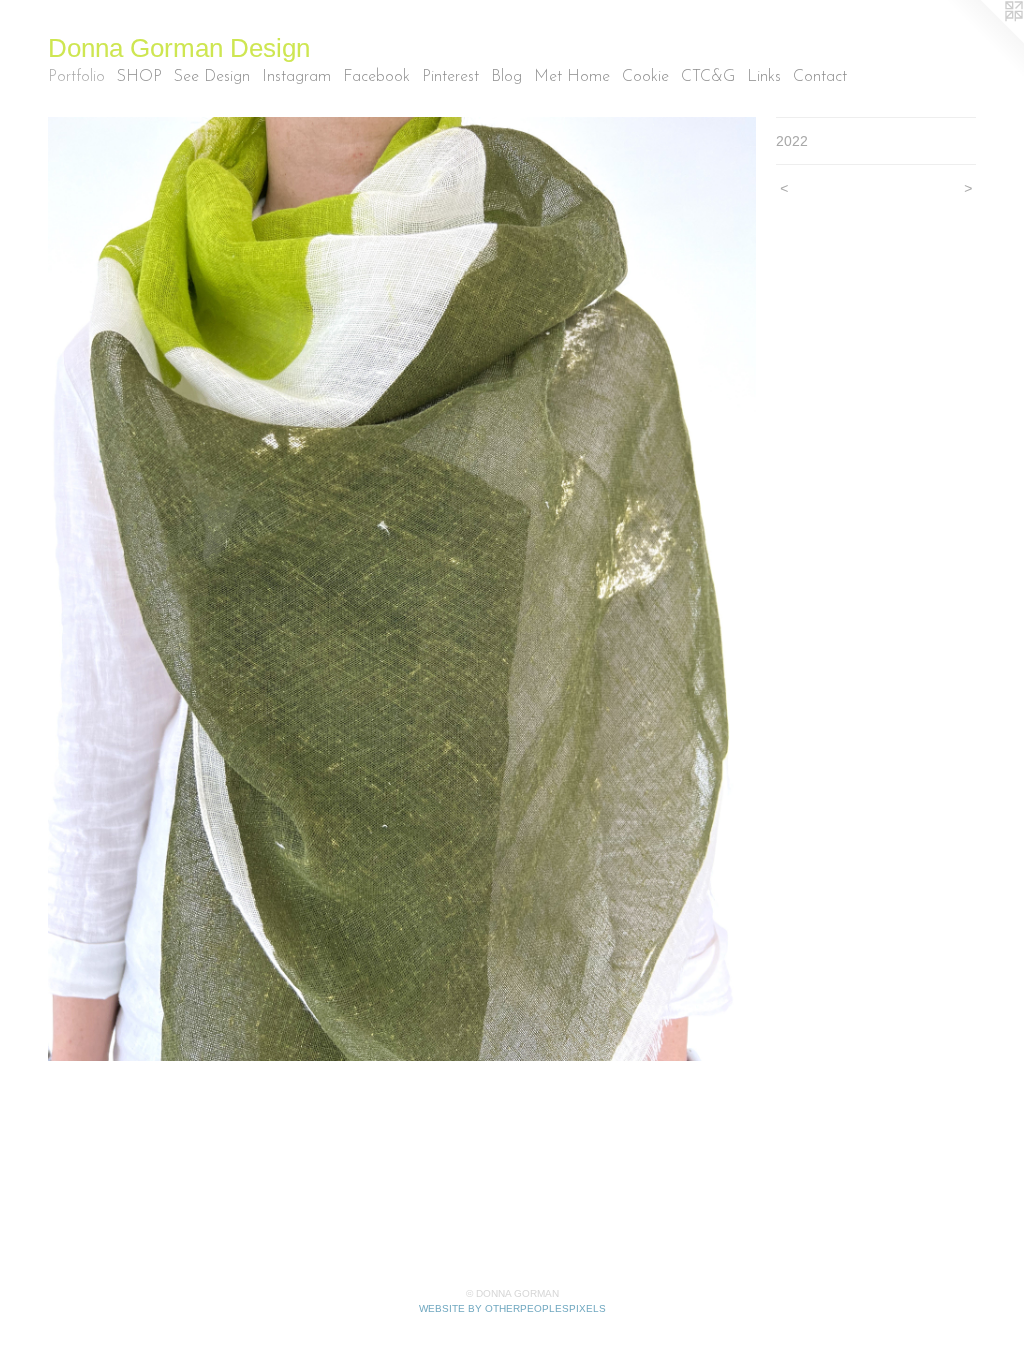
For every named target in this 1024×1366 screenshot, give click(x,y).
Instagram (296, 77)
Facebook (376, 77)
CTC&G (708, 77)
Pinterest (450, 77)
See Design (212, 77)
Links (764, 77)
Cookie (645, 77)
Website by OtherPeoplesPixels (512, 1308)
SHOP (139, 77)
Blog (506, 77)
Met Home (572, 77)
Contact (820, 77)
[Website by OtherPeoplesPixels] (984, 40)
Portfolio (76, 77)
